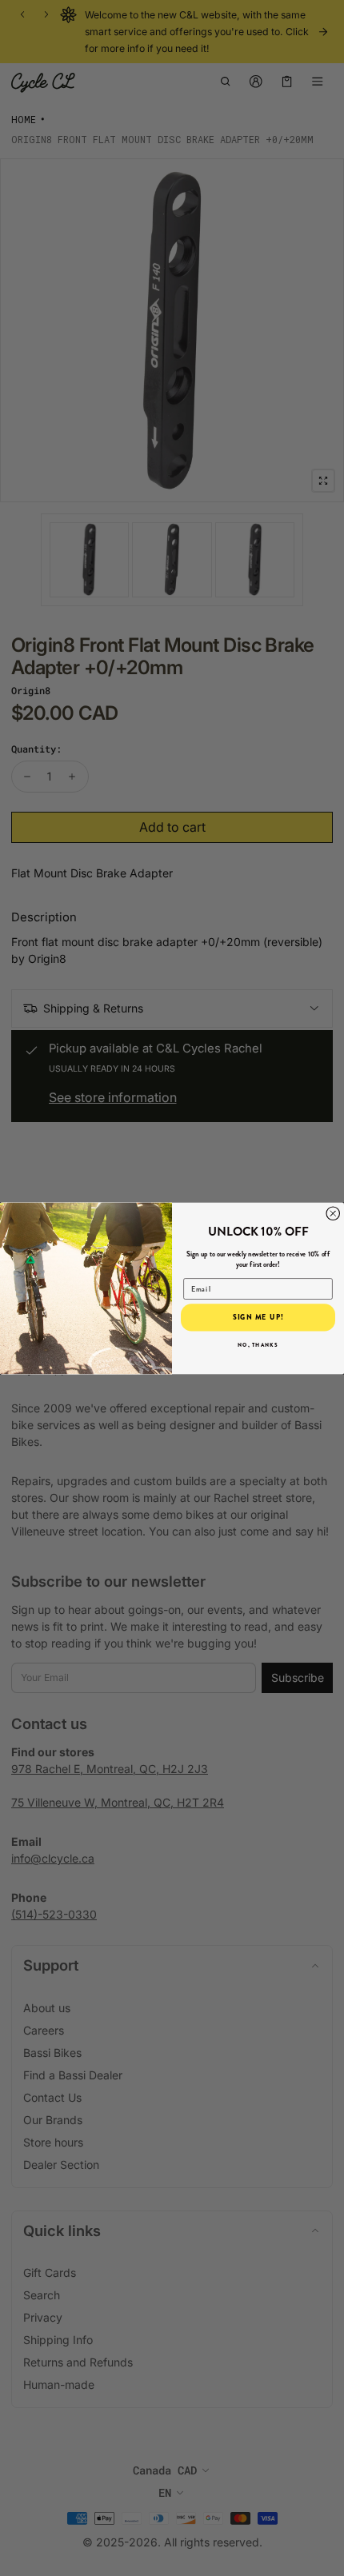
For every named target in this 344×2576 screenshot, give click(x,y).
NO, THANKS (258, 1344)
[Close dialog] (333, 1214)
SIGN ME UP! (258, 1317)
